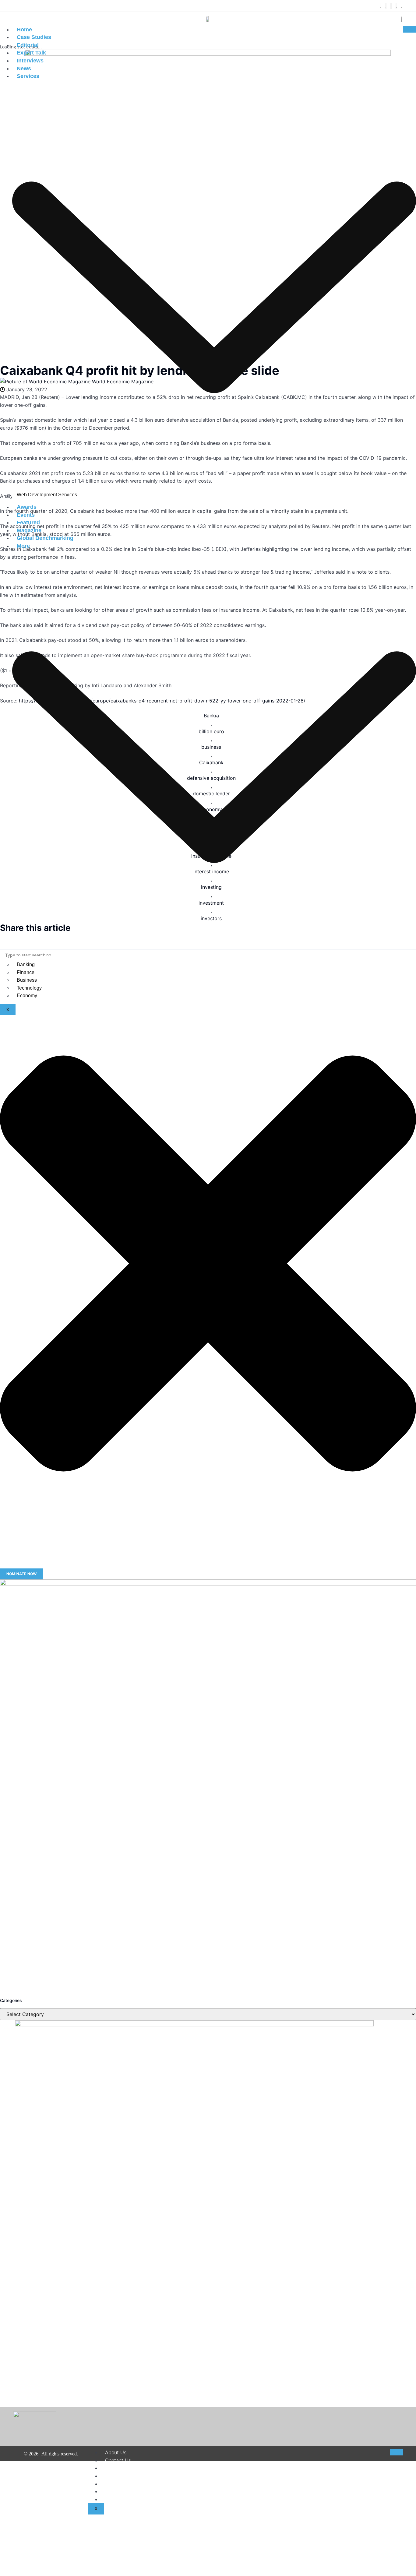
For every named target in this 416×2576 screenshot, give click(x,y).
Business (27, 980)
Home (24, 30)
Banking (26, 964)
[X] (386, 6)
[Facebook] (381, 6)
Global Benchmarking (45, 538)
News (24, 69)
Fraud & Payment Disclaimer (137, 2491)
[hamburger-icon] (410, 29)
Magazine (29, 530)
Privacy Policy (121, 2484)
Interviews (30, 61)
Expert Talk (31, 53)
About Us (116, 2452)
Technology (29, 988)
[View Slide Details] (208, 1787)
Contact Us (118, 2460)
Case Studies (34, 37)
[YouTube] (401, 6)
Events (26, 515)
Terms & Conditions (127, 2476)
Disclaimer (117, 2468)
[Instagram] (391, 6)
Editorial (28, 45)
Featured (28, 523)
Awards (27, 507)
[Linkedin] (396, 6)
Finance (26, 972)
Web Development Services (47, 495)
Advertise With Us (126, 2499)
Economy (27, 996)
